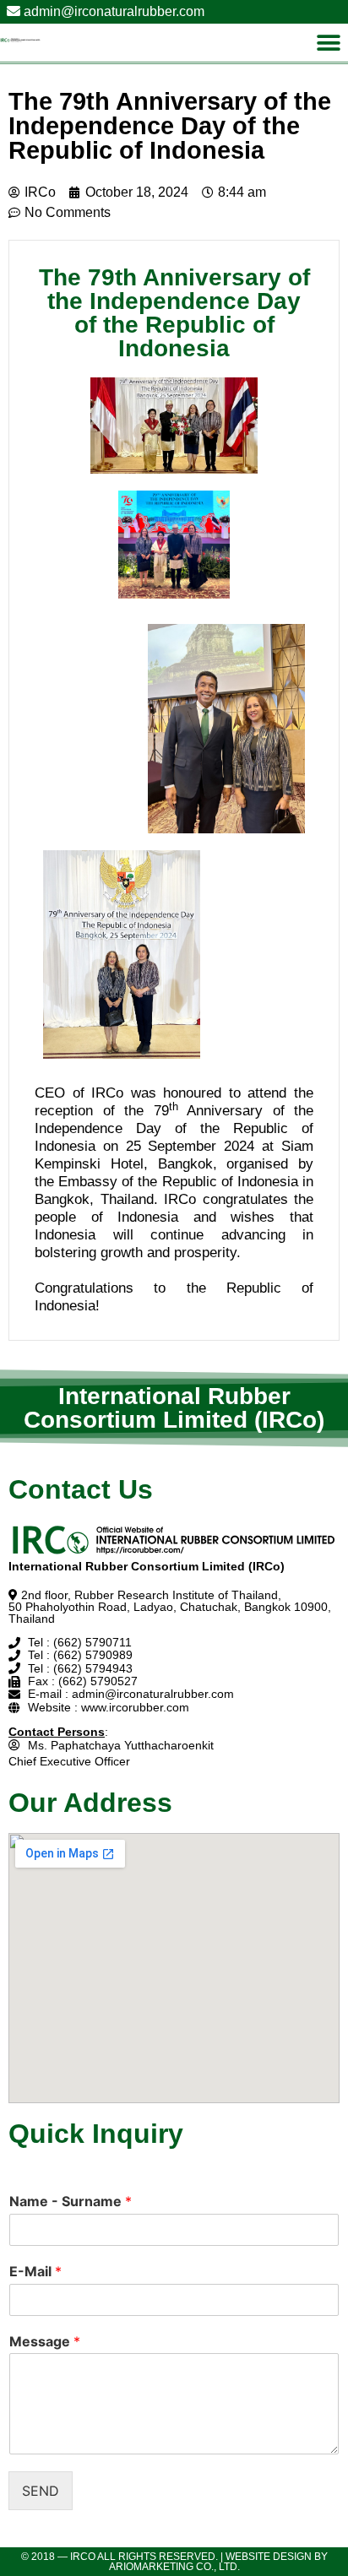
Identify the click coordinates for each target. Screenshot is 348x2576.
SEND (41, 2491)
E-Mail (35, 2271)
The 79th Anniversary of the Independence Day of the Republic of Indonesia (170, 126)
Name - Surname (71, 2201)
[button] (329, 43)
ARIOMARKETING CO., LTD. (174, 2567)
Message (45, 2341)
